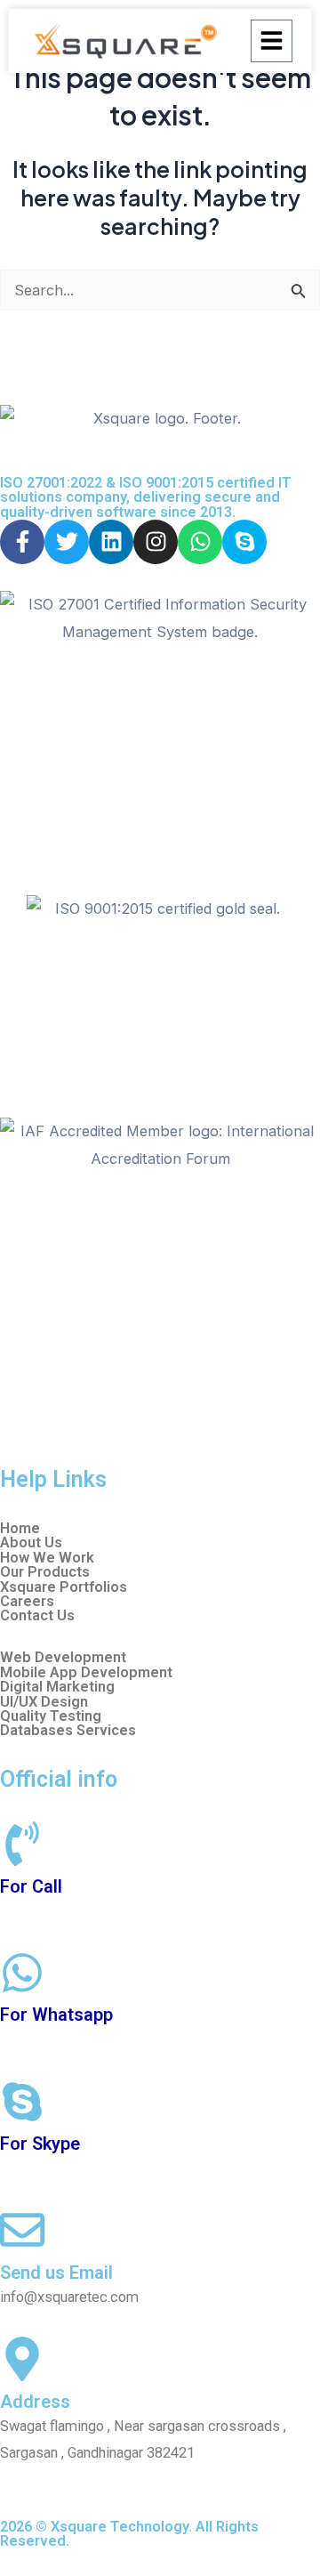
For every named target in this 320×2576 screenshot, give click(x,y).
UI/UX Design (44, 1702)
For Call (31, 1886)
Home (20, 1529)
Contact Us (37, 1616)
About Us (31, 1543)
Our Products (45, 1572)
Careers (27, 1602)
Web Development (63, 1658)
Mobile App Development (86, 1673)
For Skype (40, 2144)
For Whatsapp (56, 2015)
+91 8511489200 (54, 1911)
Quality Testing (51, 1716)
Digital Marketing (57, 1687)
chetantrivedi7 (44, 2168)
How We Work (47, 1558)
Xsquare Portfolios (64, 1587)
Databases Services (68, 1731)
